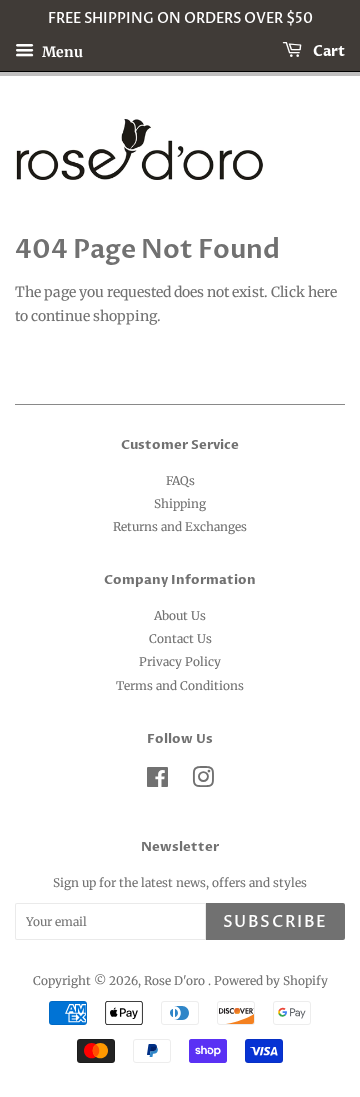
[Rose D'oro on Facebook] (157, 781)
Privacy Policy (180, 661)
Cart (327, 51)
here (322, 292)
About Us (180, 615)
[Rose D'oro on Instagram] (203, 781)
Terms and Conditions (180, 685)
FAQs (180, 480)
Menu (61, 51)
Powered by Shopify (271, 980)
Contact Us (180, 638)
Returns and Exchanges (180, 526)
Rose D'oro (176, 980)
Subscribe (275, 922)
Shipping (180, 503)
